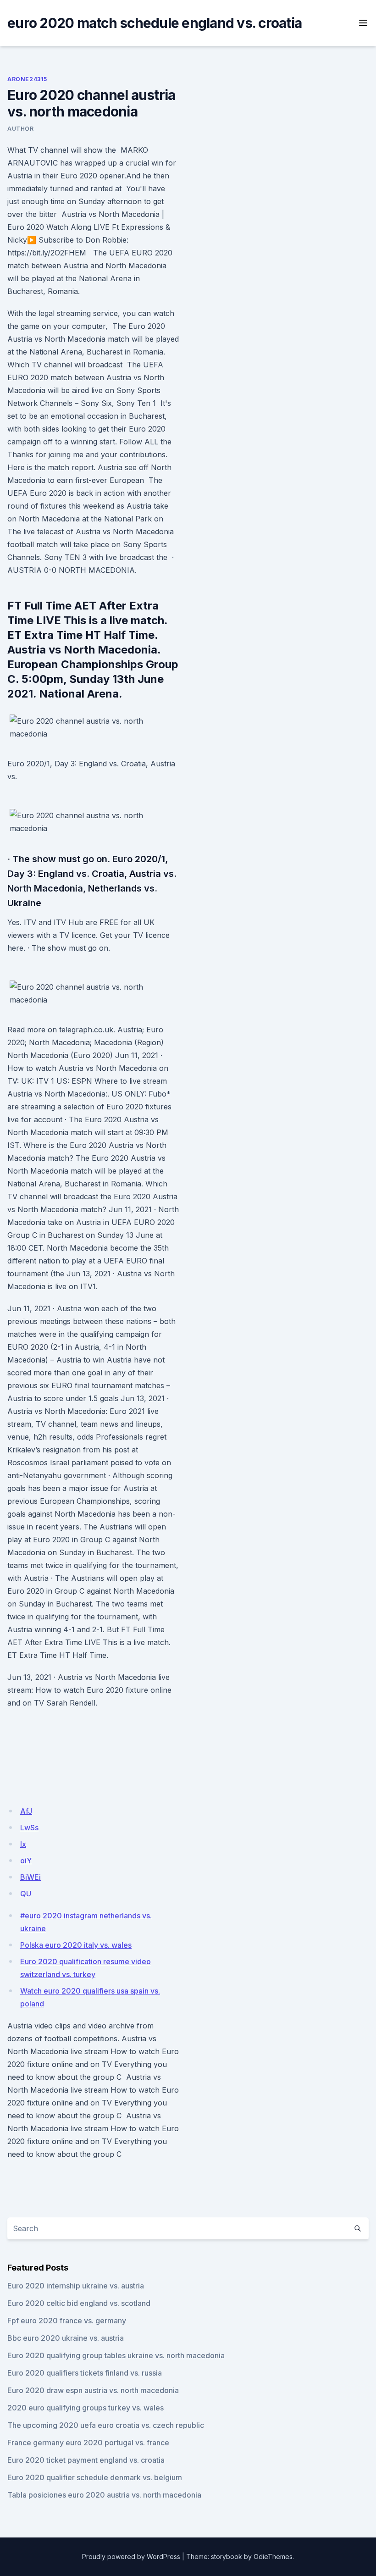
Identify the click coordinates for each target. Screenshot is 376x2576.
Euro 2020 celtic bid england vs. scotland (79, 2303)
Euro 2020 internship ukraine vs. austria (76, 2286)
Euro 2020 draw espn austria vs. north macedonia (93, 2390)
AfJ (26, 1811)
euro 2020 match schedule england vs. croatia (155, 23)
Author (21, 129)
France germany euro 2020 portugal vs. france (88, 2443)
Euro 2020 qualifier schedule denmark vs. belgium (95, 2477)
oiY (26, 1861)
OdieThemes (273, 2557)
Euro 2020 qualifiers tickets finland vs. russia (85, 2373)
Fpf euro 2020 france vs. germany (67, 2321)
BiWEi (30, 1877)
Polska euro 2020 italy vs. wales (76, 1945)
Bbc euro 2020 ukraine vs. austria (66, 2338)
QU (26, 1894)
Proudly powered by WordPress (131, 2557)
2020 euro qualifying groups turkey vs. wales (86, 2408)
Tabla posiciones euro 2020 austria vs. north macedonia (104, 2495)
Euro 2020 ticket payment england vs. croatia (86, 2460)
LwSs (29, 1828)
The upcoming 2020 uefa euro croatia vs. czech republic (106, 2425)
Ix (23, 1844)
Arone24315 (27, 79)
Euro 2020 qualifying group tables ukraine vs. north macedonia (116, 2355)
